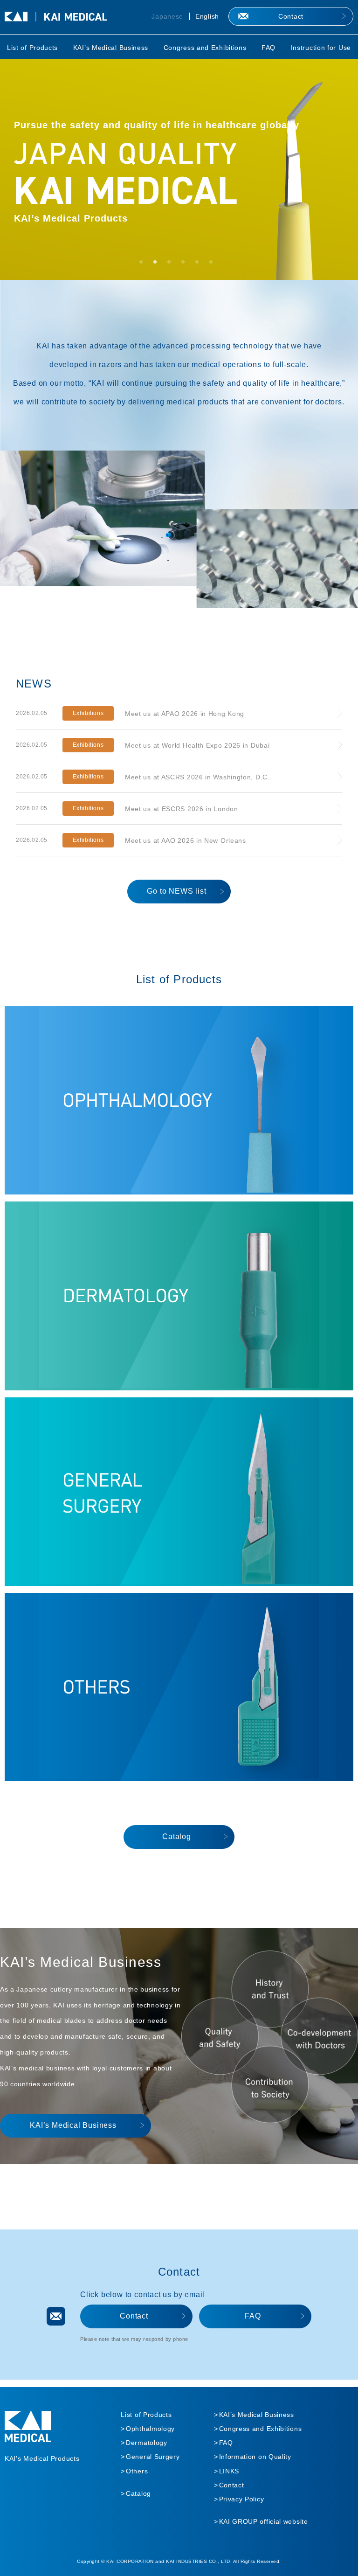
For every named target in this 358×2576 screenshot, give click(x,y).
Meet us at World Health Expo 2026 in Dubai (197, 745)
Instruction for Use (321, 48)
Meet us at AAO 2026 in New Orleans (186, 840)
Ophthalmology (150, 2429)
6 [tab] (214, 265)
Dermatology (147, 2443)
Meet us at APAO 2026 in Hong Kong (185, 714)
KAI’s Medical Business (111, 48)
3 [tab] (172, 265)
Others (137, 2471)
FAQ (268, 48)
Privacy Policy (242, 2499)
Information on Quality (255, 2457)
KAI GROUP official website (264, 2521)
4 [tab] (186, 265)
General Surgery (153, 2457)
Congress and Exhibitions (205, 48)
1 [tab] (144, 265)
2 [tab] (158, 265)
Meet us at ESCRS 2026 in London (182, 809)
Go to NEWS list (176, 891)
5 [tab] (200, 265)
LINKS (229, 2471)
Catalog (177, 1837)
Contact (291, 16)
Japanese (167, 16)
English (207, 16)
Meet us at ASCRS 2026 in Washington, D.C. (197, 777)
